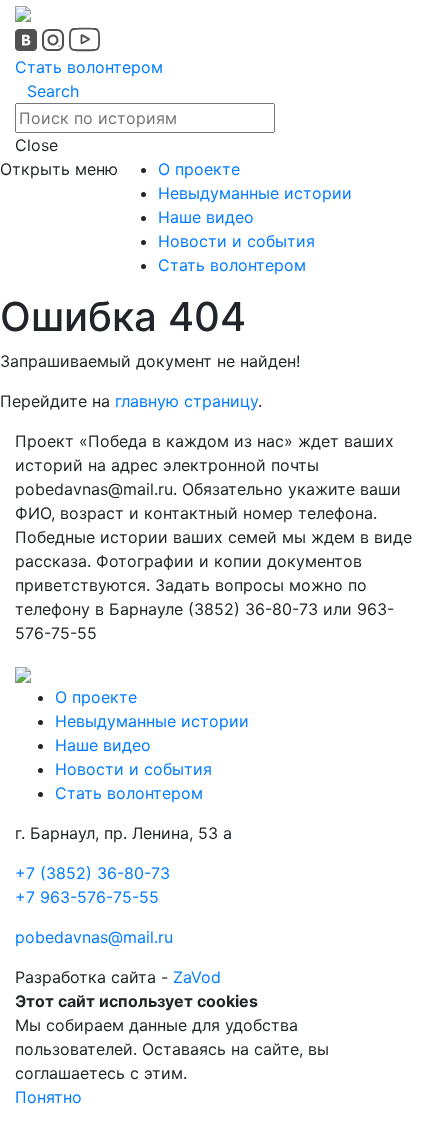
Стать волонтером (89, 67)
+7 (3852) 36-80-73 (92, 873)
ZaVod (197, 977)
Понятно (48, 1097)
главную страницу (186, 401)
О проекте (199, 169)
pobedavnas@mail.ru (94, 937)
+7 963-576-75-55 (87, 897)
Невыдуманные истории (255, 193)
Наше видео (206, 217)
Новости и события (236, 241)
